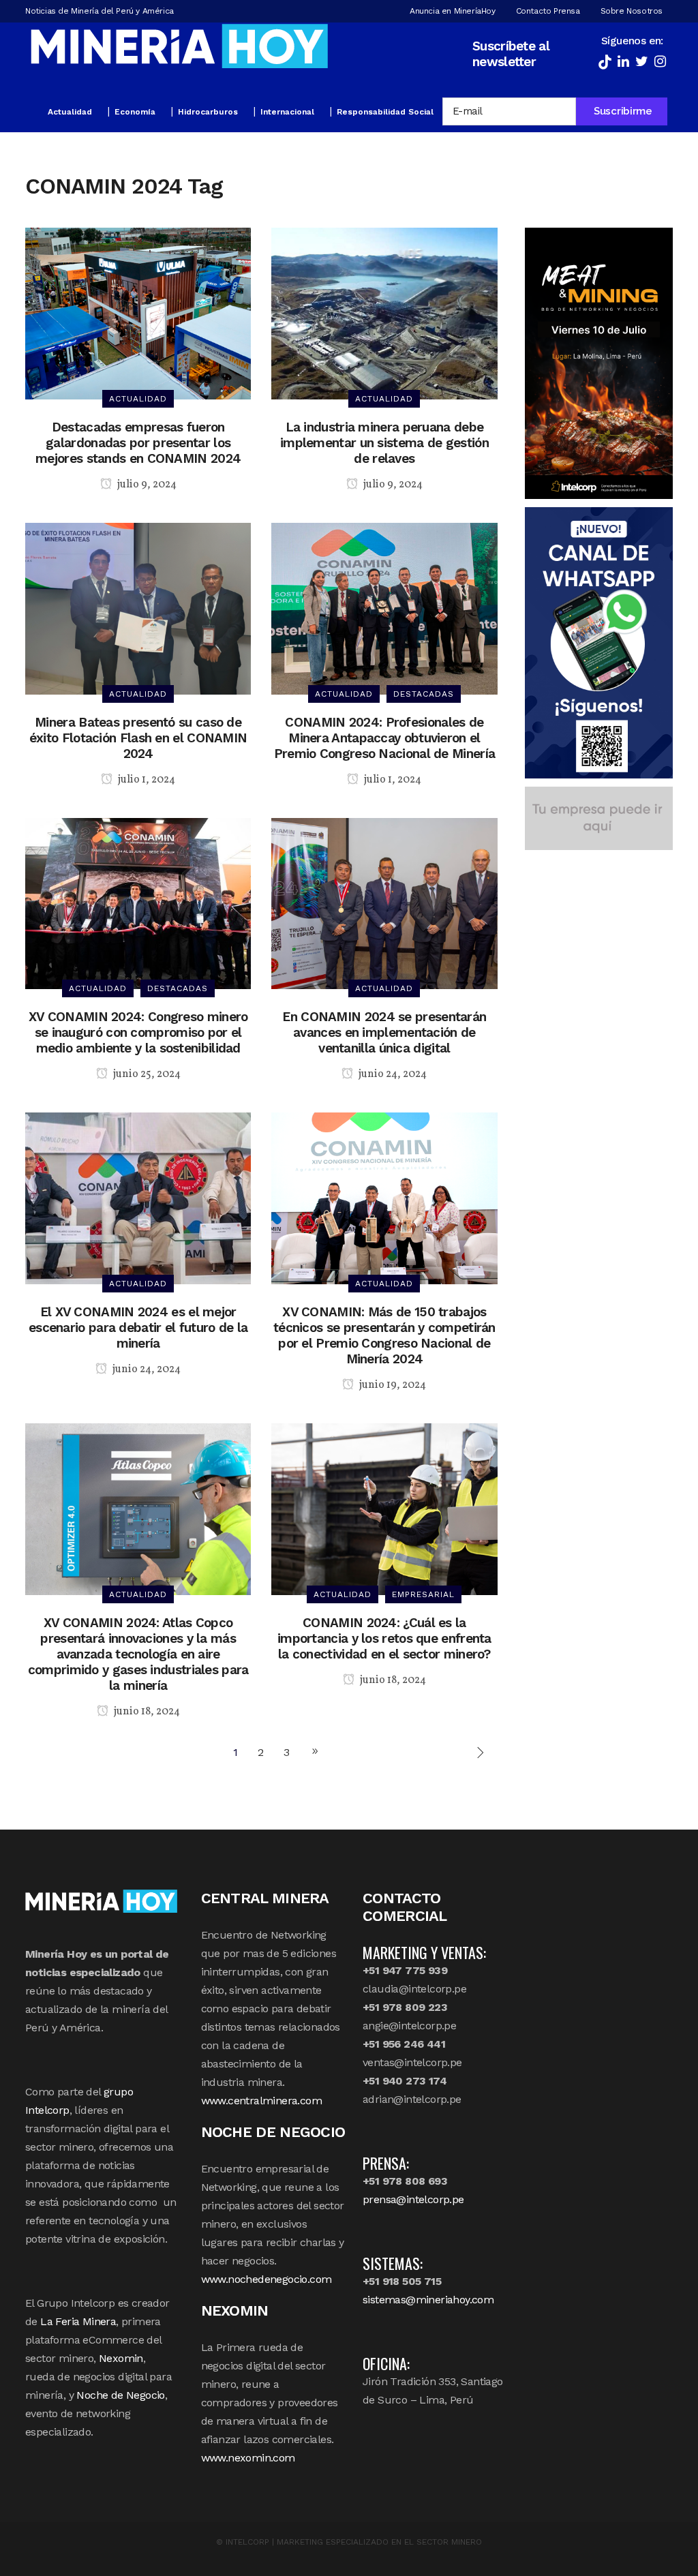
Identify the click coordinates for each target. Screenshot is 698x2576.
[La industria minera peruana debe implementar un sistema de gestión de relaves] (384, 313)
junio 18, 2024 (146, 1712)
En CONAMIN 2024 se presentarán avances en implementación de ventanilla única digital (384, 1032)
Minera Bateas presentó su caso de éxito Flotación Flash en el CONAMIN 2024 (138, 738)
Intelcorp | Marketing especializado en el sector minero (354, 2542)
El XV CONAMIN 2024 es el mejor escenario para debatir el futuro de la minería (138, 1328)
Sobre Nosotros (632, 11)
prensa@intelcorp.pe (413, 2199)
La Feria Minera (78, 2321)
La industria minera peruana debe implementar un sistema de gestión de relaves (384, 443)
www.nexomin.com (248, 2458)
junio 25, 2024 (146, 1074)
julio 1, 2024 (146, 780)
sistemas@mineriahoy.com (428, 2300)
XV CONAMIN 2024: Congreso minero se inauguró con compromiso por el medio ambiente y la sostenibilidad (138, 1032)
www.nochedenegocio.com (267, 2279)
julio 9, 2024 (146, 485)
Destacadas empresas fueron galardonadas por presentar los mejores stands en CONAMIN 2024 (138, 443)
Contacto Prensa (548, 11)
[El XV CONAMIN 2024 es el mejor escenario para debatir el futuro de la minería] (138, 1197)
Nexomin (121, 2358)
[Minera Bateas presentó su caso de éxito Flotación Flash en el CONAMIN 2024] (138, 608)
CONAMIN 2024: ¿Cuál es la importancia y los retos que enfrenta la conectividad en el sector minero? (384, 1638)
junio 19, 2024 (392, 1385)
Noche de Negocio (120, 2395)
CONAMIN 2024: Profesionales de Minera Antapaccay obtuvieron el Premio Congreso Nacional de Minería (385, 738)
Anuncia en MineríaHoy (453, 11)
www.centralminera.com (261, 2101)
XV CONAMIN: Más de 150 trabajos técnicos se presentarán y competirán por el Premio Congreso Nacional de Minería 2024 (384, 1335)
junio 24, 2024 (392, 1074)
